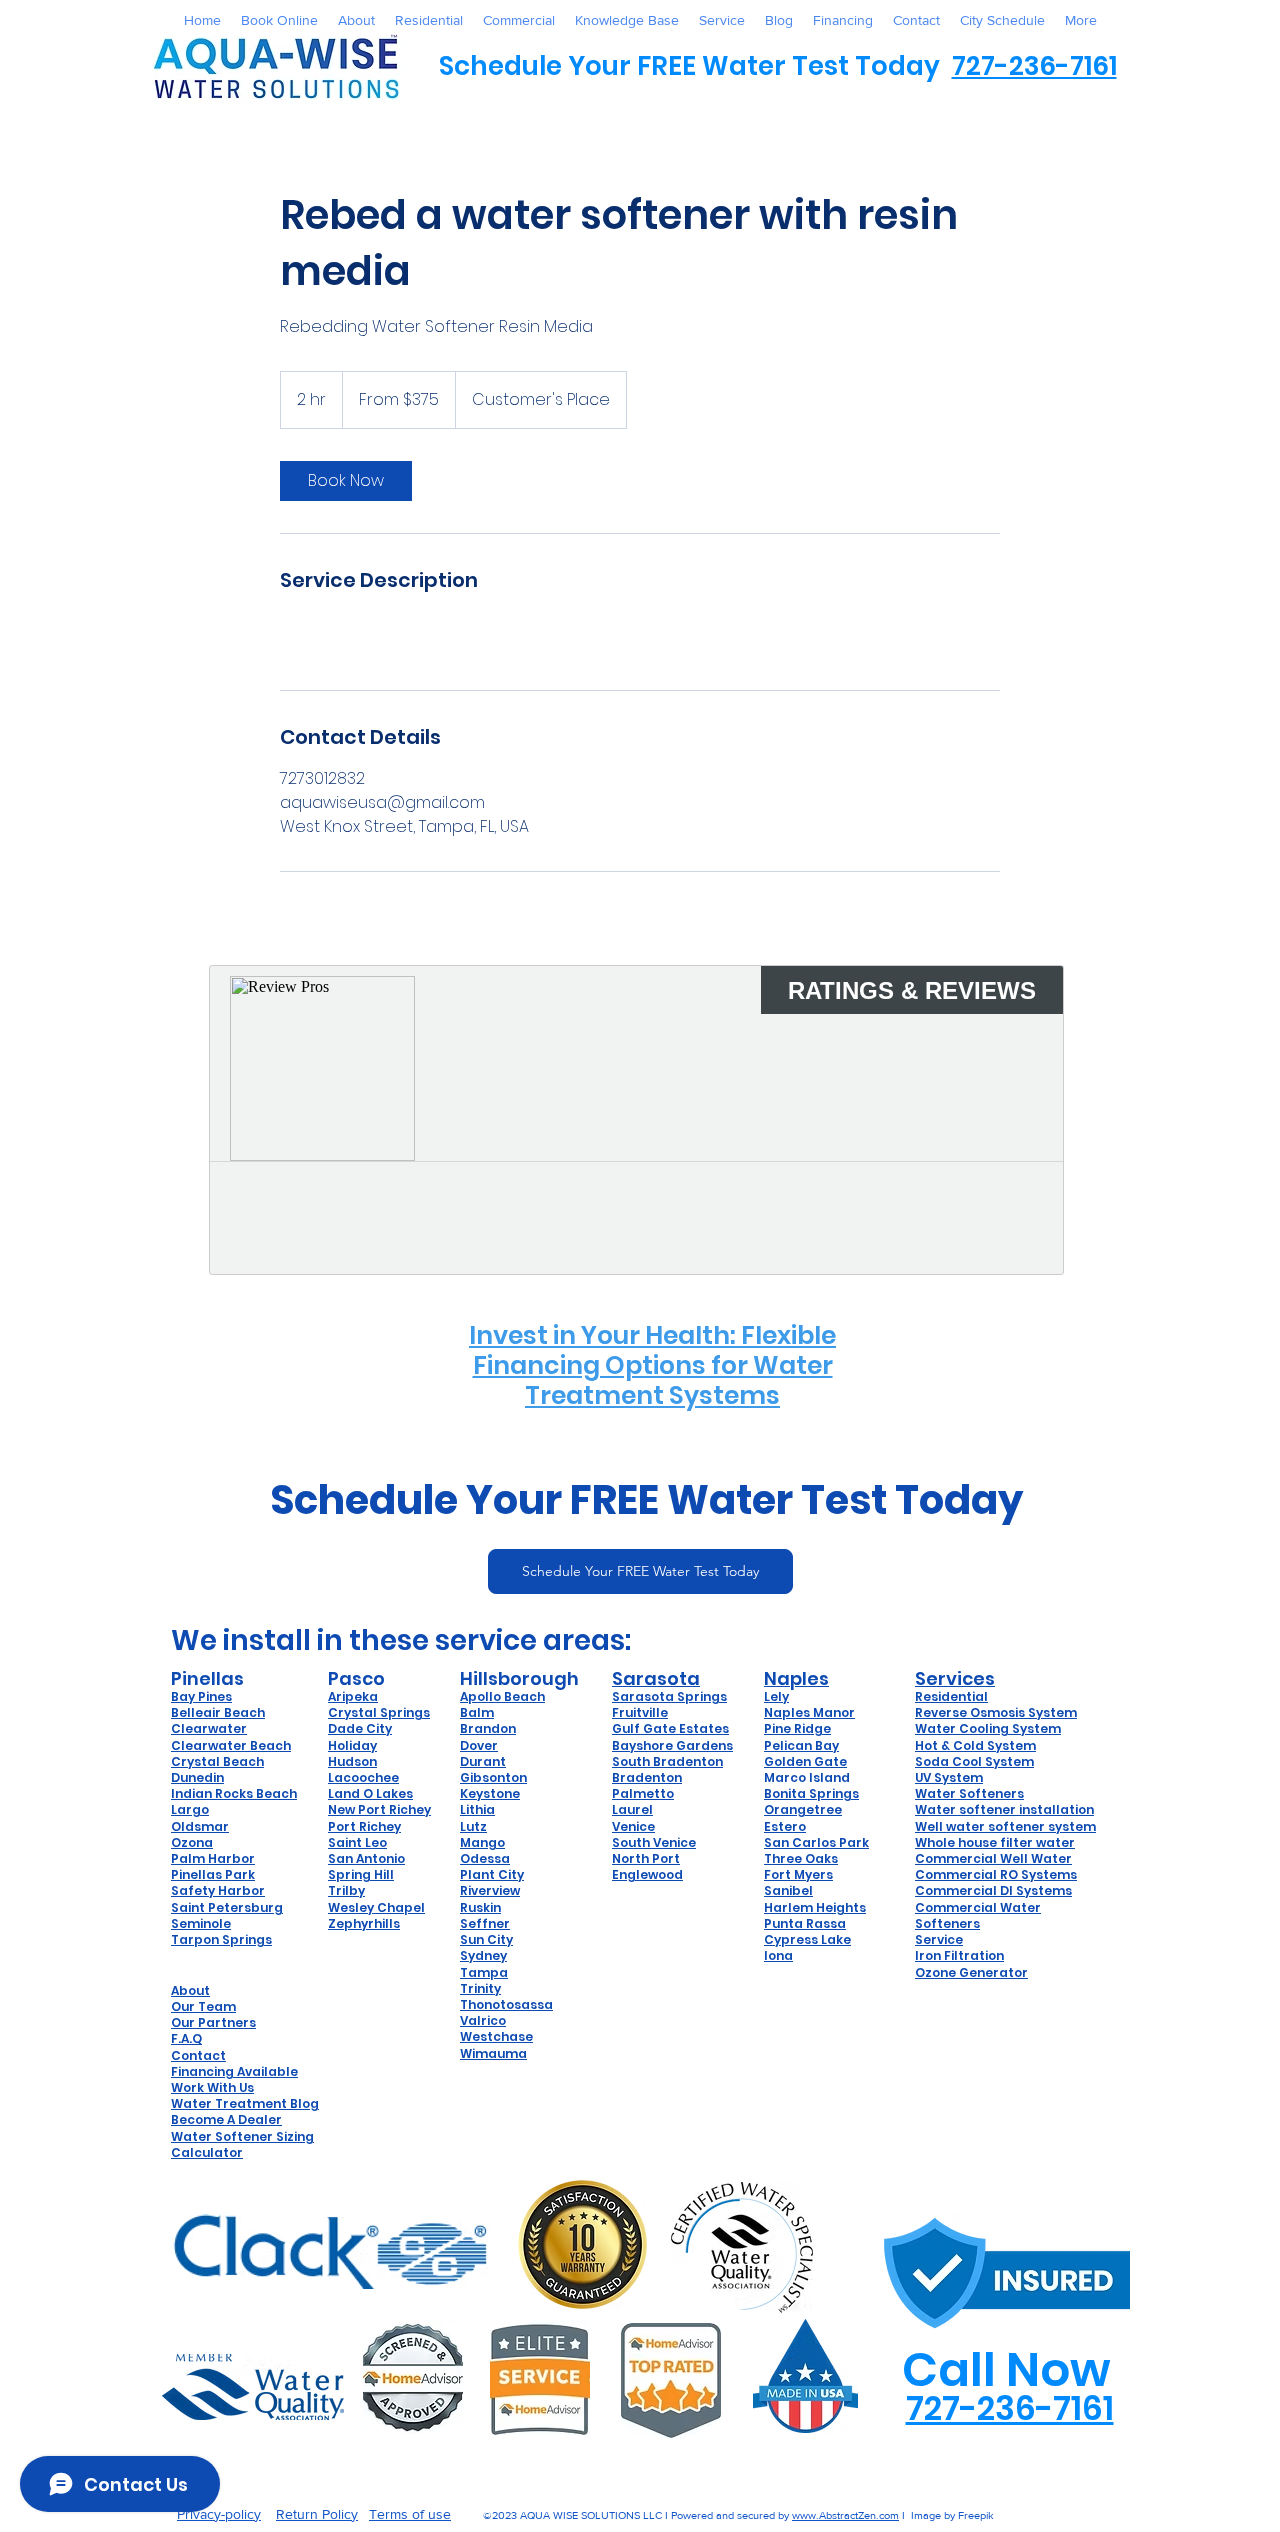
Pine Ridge (797, 1728)
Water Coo (950, 1728)
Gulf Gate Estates (670, 1728)
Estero (785, 1826)
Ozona (192, 1842)
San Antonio (366, 1858)
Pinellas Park (213, 1874)
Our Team (203, 2006)
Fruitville (640, 1712)
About (190, 1990)
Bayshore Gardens (672, 1745)
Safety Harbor (218, 1890)
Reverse (942, 1712)
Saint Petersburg (227, 1907)
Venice (633, 1826)
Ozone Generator (971, 1972)
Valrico (483, 2020)
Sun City (486, 1939)
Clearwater (209, 1728)
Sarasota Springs (669, 1696)
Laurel (632, 1809)
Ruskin (480, 1907)
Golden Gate (805, 1761)
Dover (479, 1745)
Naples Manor (809, 1712)
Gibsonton (493, 1777)
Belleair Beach (218, 1712)
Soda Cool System (974, 1761)
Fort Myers (798, 1874)
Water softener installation (1004, 1809)
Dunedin (197, 1777)
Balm (477, 1712)
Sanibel (788, 1890)
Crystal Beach (217, 1761)
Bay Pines (201, 1696)
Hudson (352, 1761)
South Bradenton (667, 1761)
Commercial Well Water (993, 1858)
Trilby (346, 1890)
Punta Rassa (805, 1923)
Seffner (485, 1923)
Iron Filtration (959, 1955)
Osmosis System (1023, 1712)
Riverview (490, 1890)
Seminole (201, 1923)
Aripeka (353, 1696)
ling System (1023, 1728)
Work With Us (212, 2087)
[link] (346, 481)
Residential (951, 1696)
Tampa (484, 1972)
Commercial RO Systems (996, 1874)
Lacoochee (363, 1777)
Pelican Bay (801, 1745)
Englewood (647, 1874)
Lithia (477, 1809)
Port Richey (364, 1826)
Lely (776, 1696)
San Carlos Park (816, 1842)
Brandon (488, 1728)
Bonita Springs (811, 1793)
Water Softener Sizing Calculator (242, 2144)
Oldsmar (200, 1826)
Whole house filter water (995, 1842)
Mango (482, 1842)
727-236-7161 (1034, 66)
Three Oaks (801, 1858)
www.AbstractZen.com (845, 2515)
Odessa (485, 1858)
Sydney (483, 1955)
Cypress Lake (807, 1939)
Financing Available (234, 2071)
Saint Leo (357, 1842)
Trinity (480, 1988)
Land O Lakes (370, 1793)
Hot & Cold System (975, 1745)
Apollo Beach (502, 1696)
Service (939, 1939)
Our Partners (213, 2022)
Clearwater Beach (231, 1745)
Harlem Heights (815, 1907)
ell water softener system (1011, 1826)
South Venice (654, 1842)
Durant (483, 1761)
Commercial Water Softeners (978, 1915)
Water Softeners (969, 1793)
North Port (646, 1858)
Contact (198, 2055)
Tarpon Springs (221, 1939)
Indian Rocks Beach (234, 1793)
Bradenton (647, 1777)
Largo (190, 1809)
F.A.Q (186, 2038)
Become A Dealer (226, 2119)
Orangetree (803, 1809)
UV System (949, 1777)
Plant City (492, 1874)
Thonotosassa (506, 2004)
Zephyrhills (364, 1923)
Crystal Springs (379, 1712)
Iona (778, 1955)
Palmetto (643, 1793)
